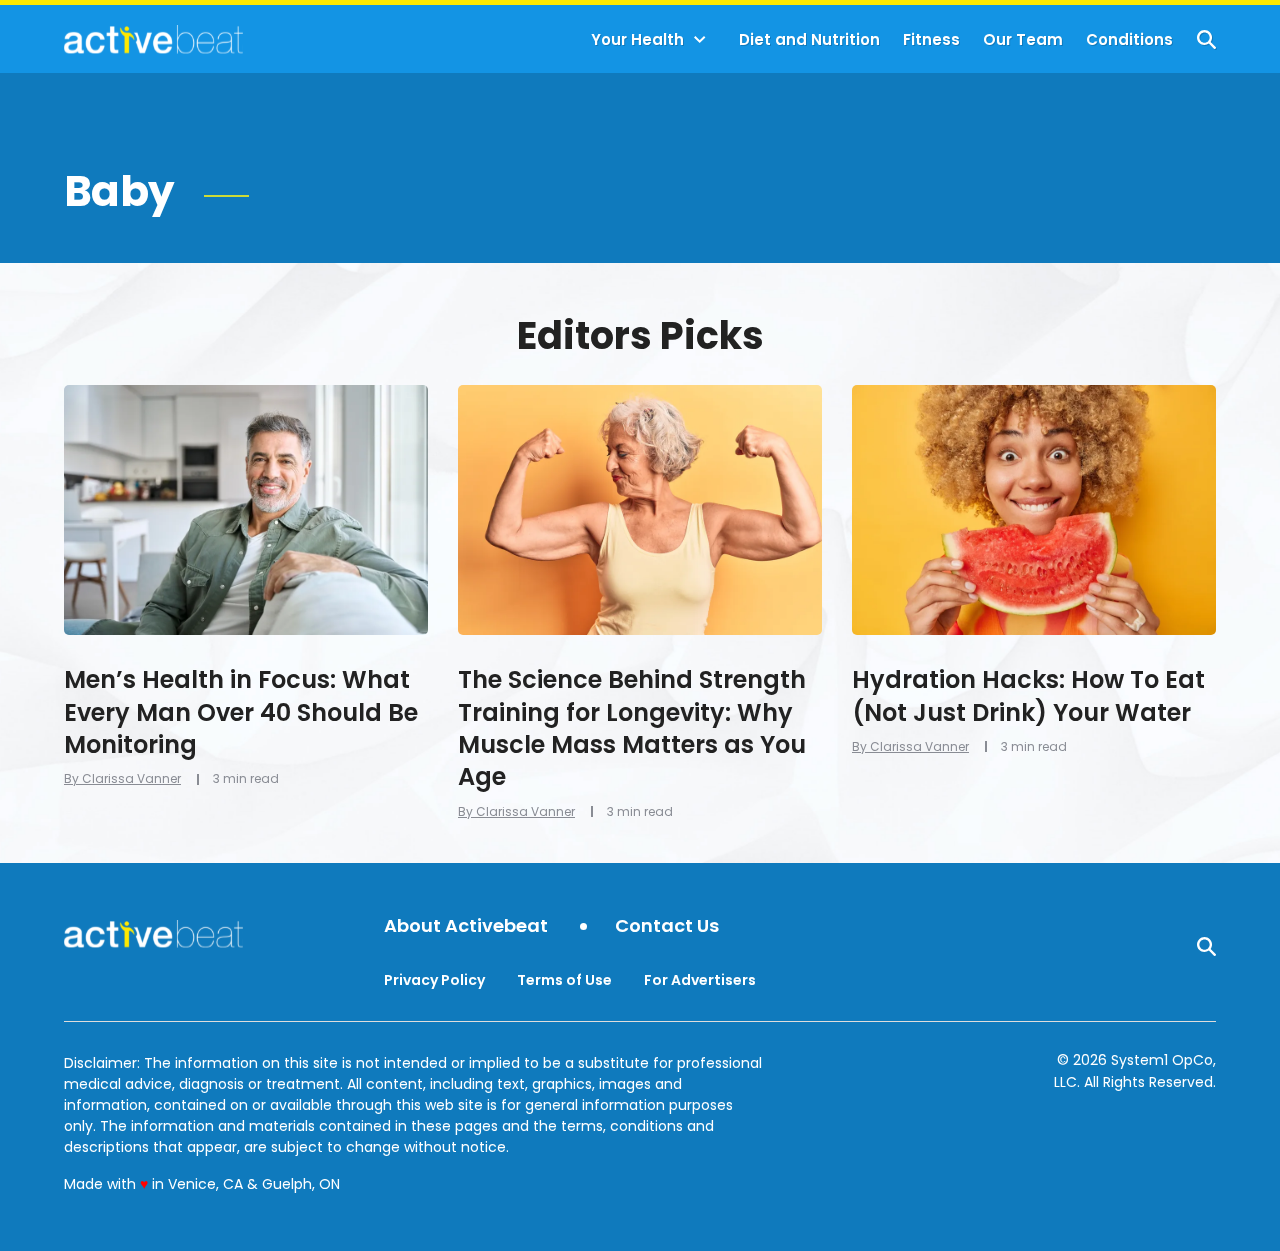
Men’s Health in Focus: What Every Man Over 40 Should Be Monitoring (241, 712)
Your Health (637, 39)
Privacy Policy (434, 980)
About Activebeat (466, 926)
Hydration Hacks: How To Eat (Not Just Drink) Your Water (1028, 695)
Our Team (1023, 39)
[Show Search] (1206, 39)
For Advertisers (700, 980)
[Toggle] (700, 40)
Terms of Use (564, 980)
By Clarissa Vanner (122, 778)
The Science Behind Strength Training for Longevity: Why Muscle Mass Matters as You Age (632, 728)
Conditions (1129, 39)
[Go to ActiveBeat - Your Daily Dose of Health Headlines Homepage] (153, 39)
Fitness (931, 39)
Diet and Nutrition (809, 39)
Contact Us (667, 926)
